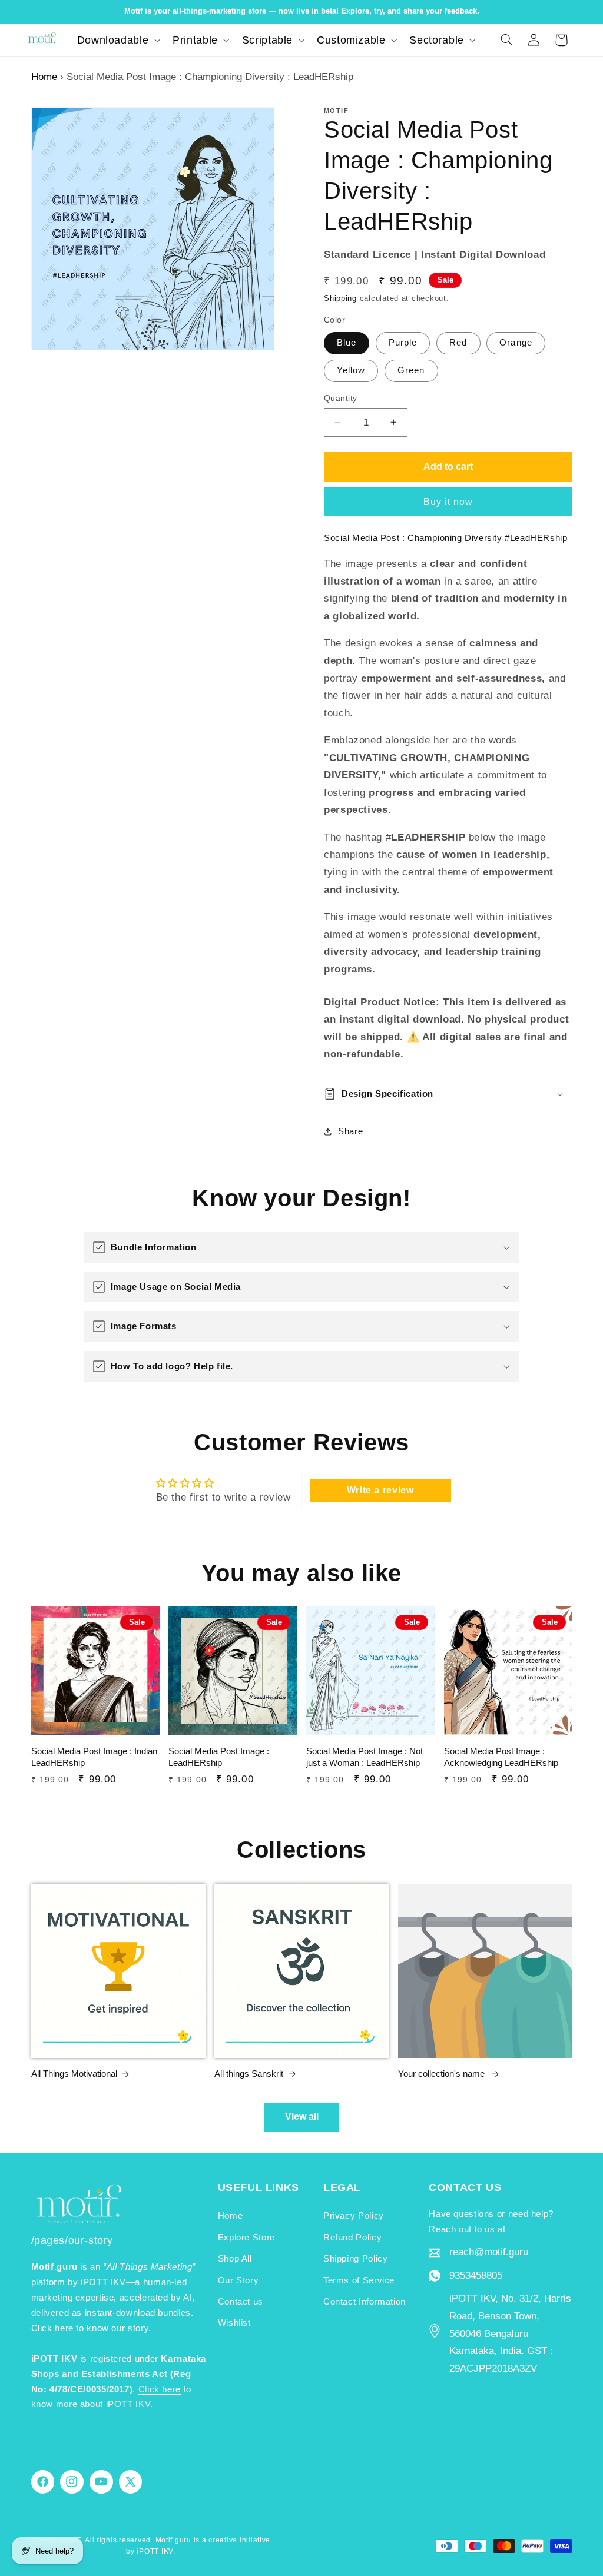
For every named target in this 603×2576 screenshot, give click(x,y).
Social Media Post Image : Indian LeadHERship (94, 1757)
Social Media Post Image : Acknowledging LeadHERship (501, 1757)
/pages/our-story (72, 2240)
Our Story (238, 2280)
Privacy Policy (354, 2216)
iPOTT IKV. (156, 2551)
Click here (160, 2389)
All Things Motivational (74, 2074)
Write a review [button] (380, 1490)
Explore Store (246, 2238)
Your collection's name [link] (443, 2074)
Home (44, 77)
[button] (117, 40)
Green (411, 370)
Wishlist (234, 2323)
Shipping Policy (355, 2259)
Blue (347, 343)
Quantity (340, 398)
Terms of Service (359, 2280)
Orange (516, 343)
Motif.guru (173, 2540)
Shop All (235, 2259)
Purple (403, 343)
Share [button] (350, 1131)
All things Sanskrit (249, 2074)
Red (458, 343)
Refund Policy (352, 2238)
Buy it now (448, 502)
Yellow (351, 370)
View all (302, 2117)
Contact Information (365, 2302)
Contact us (241, 2302)
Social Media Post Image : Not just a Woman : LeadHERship (365, 1757)
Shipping (340, 298)
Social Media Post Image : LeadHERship (219, 1757)
